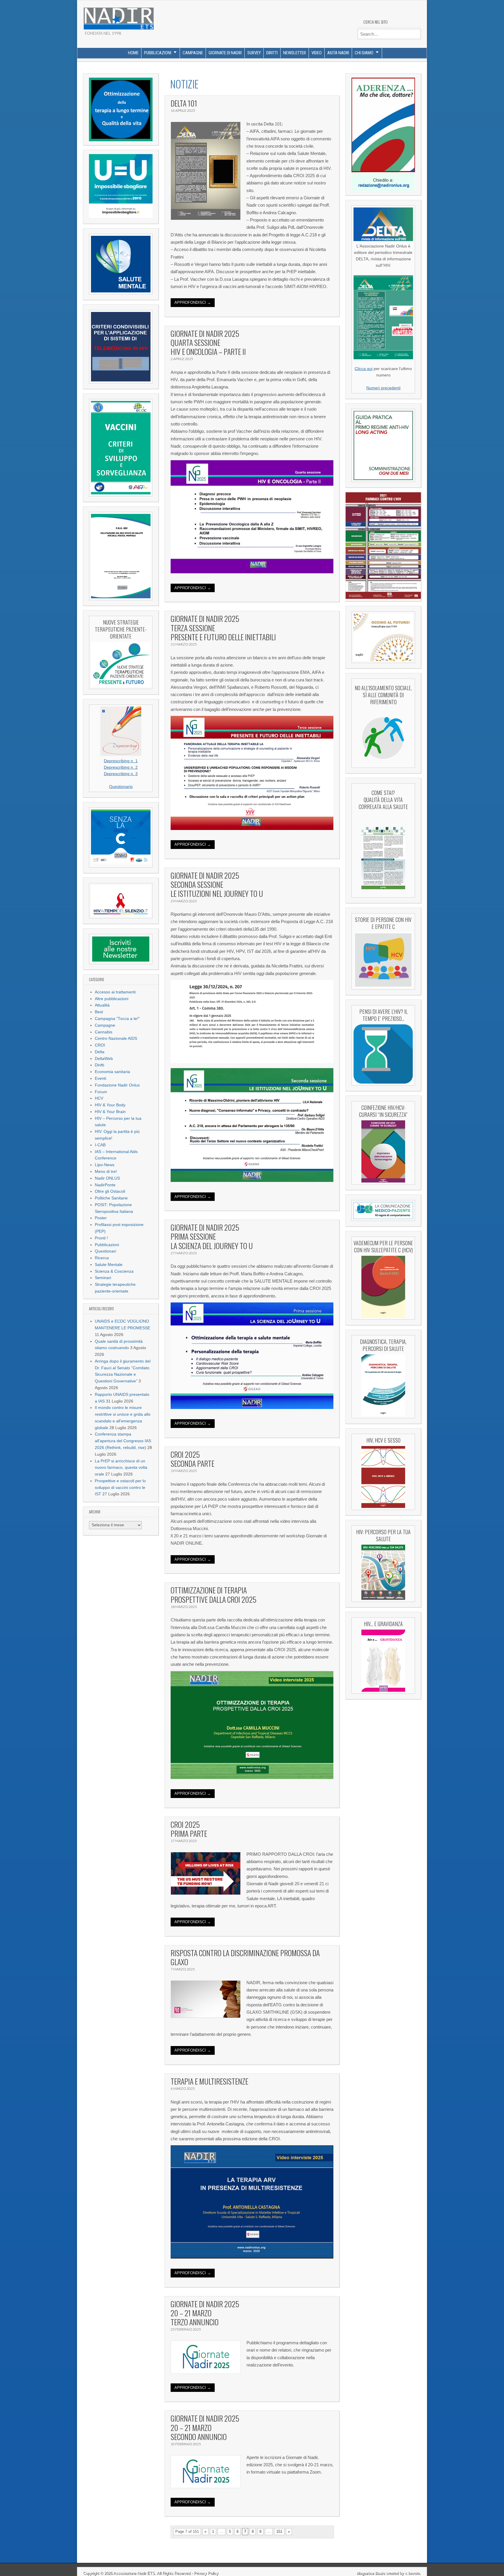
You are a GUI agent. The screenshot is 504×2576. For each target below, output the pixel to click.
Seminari (103, 1278)
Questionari (105, 1251)
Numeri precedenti (383, 388)
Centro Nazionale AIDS (116, 1038)
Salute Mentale (109, 1265)
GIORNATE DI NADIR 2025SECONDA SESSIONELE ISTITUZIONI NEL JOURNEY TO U (217, 884)
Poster (101, 1218)
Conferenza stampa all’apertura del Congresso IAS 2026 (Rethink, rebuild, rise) (123, 1441)
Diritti (272, 53)
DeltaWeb (104, 1059)
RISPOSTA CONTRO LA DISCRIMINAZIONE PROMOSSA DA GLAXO (245, 1957)
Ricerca (102, 1258)
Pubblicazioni (158, 53)
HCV (99, 1098)
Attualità (102, 1005)
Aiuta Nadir (338, 53)
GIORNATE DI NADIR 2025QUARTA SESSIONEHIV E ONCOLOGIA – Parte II (208, 342)
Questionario (121, 787)
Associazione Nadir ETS (134, 2573)
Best (99, 1012)
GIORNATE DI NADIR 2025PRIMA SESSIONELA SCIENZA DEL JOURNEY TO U (212, 1236)
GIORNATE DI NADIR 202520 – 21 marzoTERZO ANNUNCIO (205, 2313)
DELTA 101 (184, 103)
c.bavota (412, 2573)
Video (317, 53)
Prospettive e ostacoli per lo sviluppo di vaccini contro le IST (120, 1488)
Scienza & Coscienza (114, 1271)
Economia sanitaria (112, 1072)
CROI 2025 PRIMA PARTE (189, 1829)
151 (279, 2531)
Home (133, 53)
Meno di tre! (106, 1172)
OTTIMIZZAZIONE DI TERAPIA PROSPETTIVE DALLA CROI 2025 (213, 1595)
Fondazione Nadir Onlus (117, 1085)
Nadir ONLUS (107, 1178)
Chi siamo (364, 53)
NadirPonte (105, 1185)
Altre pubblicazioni (112, 999)
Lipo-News (105, 1165)
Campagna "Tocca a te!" (117, 1019)
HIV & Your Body (110, 1105)
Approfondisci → (193, 302)
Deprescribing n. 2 (121, 767)
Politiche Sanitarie (111, 1198)
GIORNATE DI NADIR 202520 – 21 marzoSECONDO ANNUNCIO (205, 2427)
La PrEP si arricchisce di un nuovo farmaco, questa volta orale (121, 1468)
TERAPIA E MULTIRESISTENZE (209, 2081)
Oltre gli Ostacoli (110, 1191)
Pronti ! (101, 1238)
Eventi (100, 1078)
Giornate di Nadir (225, 53)
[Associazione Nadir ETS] (118, 16)
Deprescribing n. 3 (121, 774)
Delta (100, 1052)
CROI (100, 1045)
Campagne (193, 53)
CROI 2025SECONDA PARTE (192, 1459)
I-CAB (100, 1145)
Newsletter (295, 53)
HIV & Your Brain (110, 1112)
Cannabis (104, 1032)
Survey (254, 53)
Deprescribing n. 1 (121, 761)
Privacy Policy (206, 2573)
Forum (101, 1092)
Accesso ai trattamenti (115, 992)
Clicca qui (364, 369)
